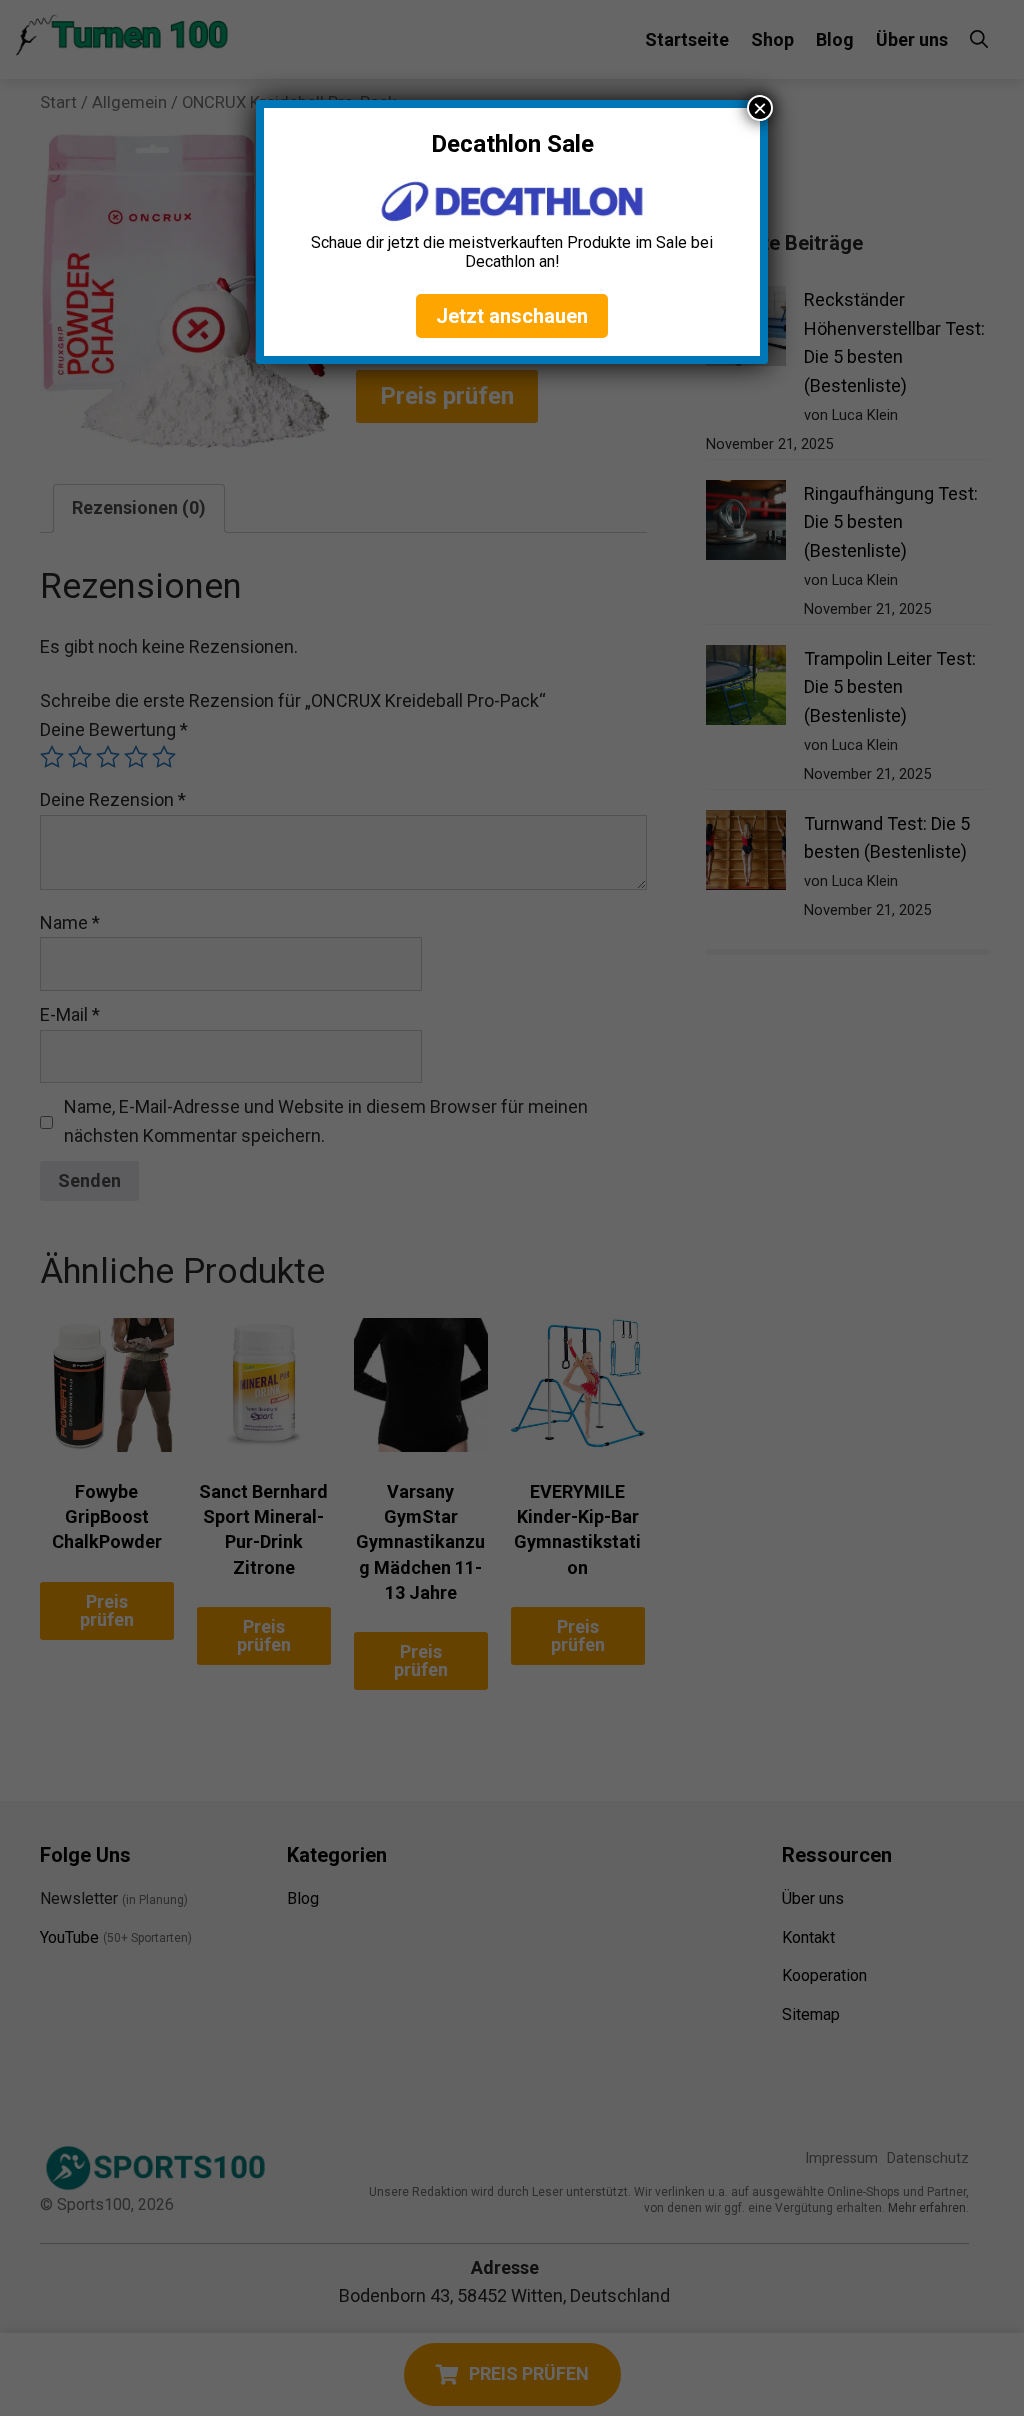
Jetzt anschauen (512, 316)
